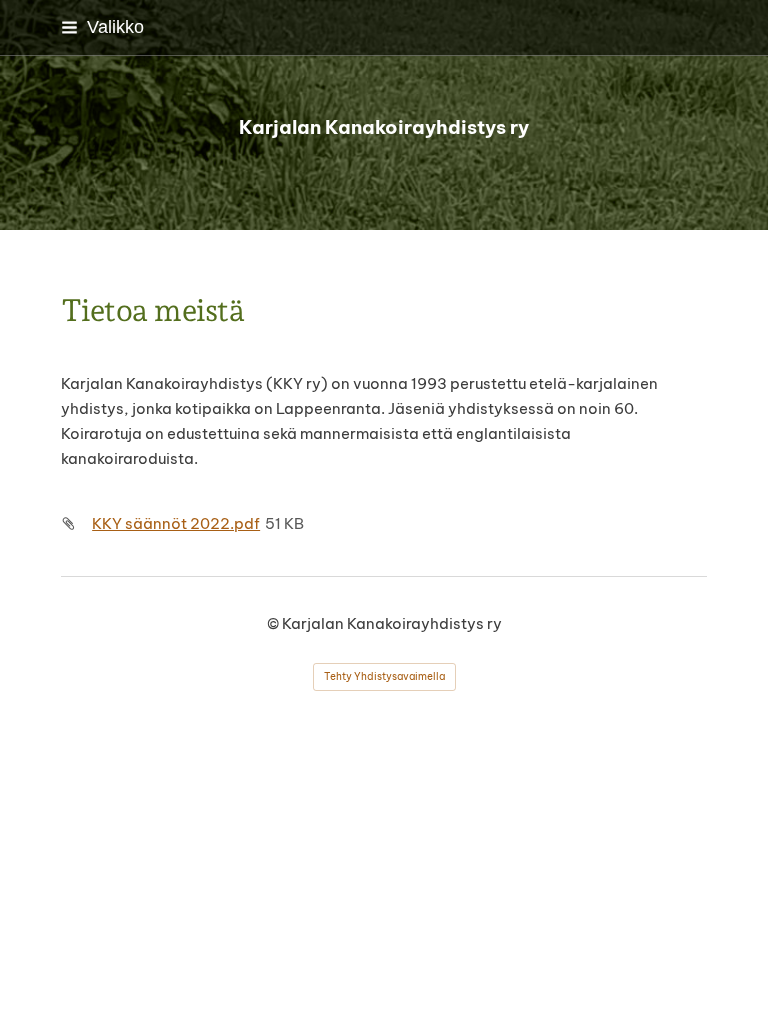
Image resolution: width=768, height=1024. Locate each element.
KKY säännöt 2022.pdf (176, 523)
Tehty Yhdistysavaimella (384, 676)
